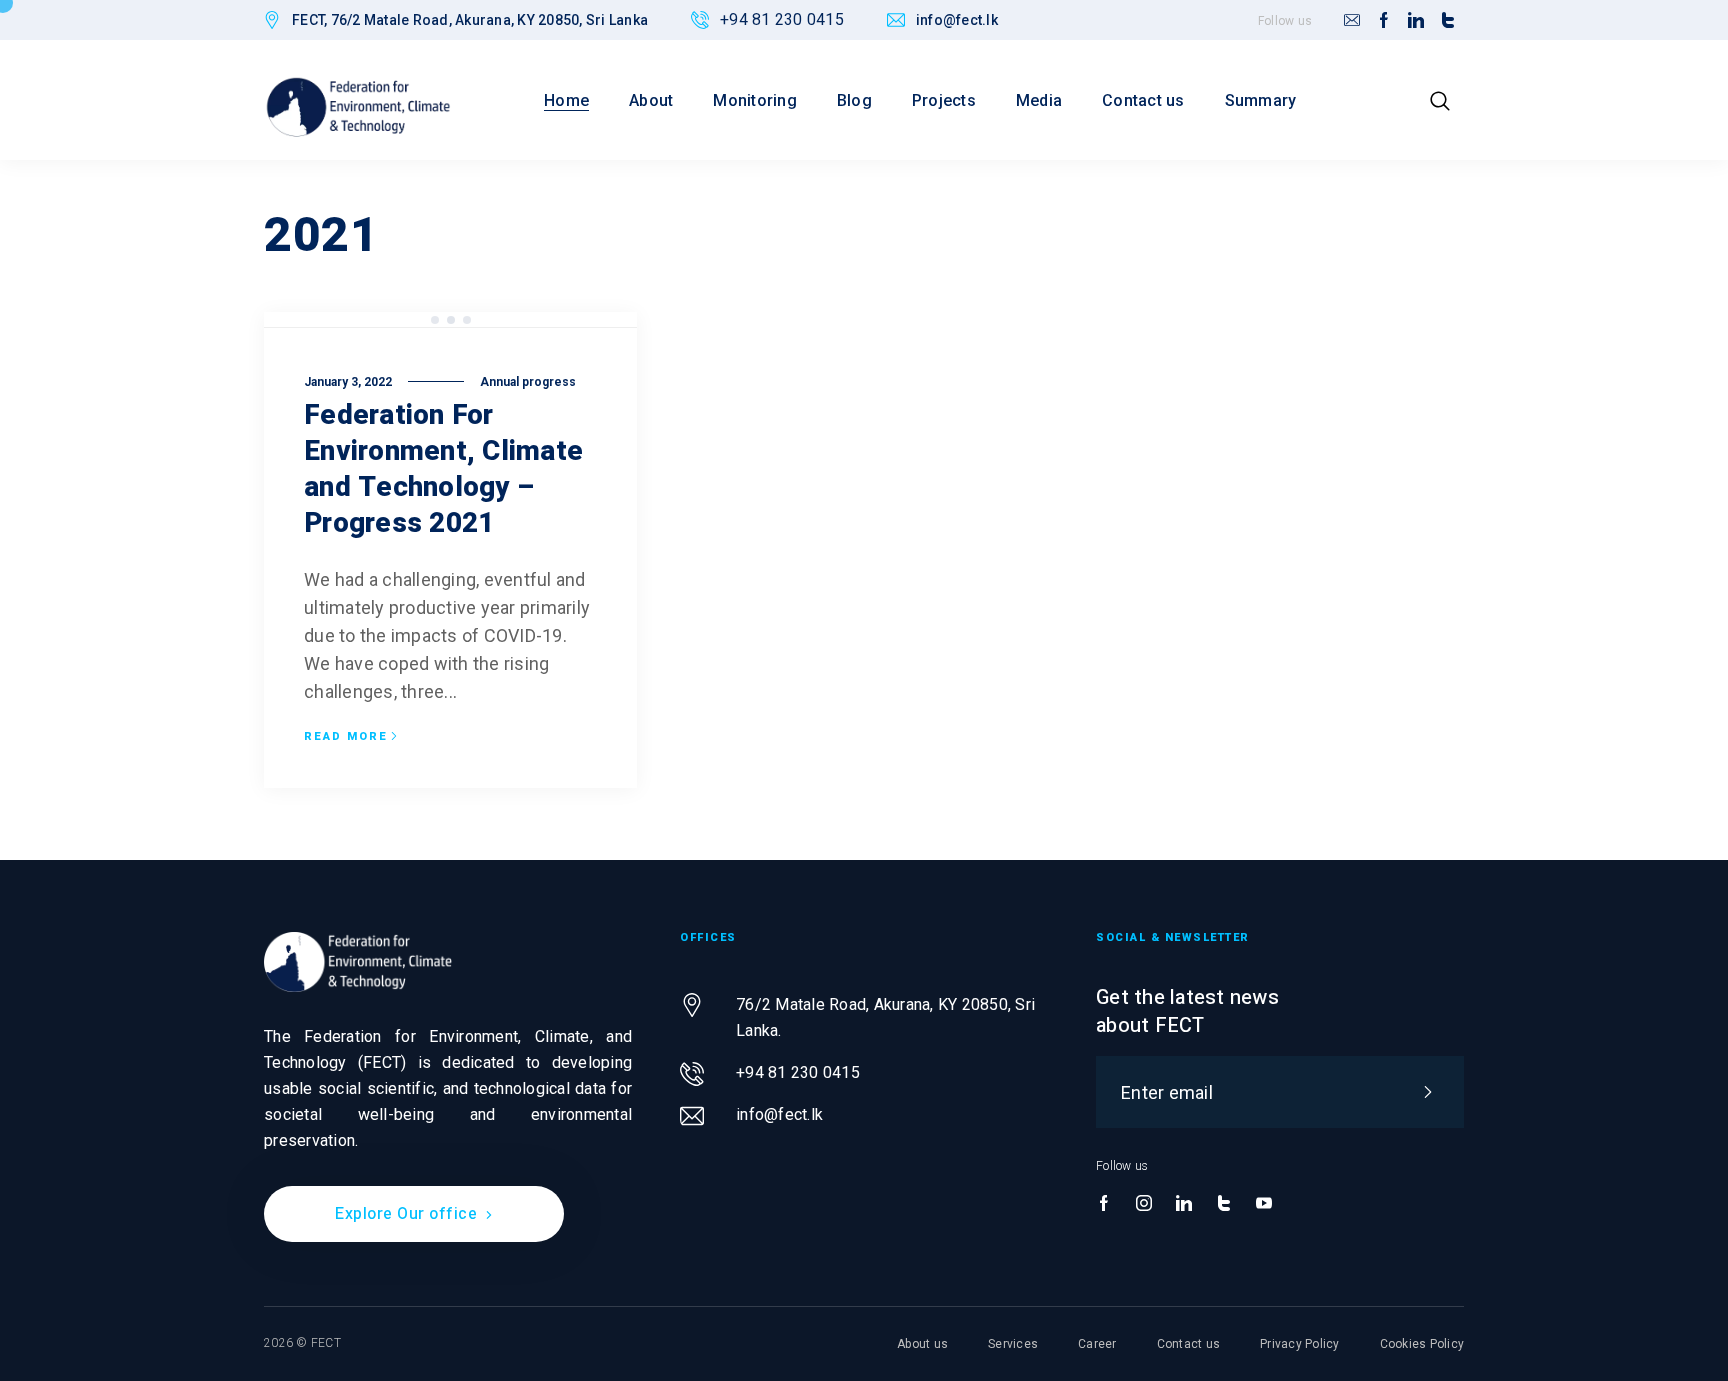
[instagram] (1144, 1204)
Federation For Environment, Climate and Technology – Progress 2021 (443, 469)
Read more (346, 737)
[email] (1352, 21)
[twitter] (1448, 21)
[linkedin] (1416, 21)
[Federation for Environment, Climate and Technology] (358, 106)
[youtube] (1264, 1204)
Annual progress (528, 382)
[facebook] (1384, 21)
